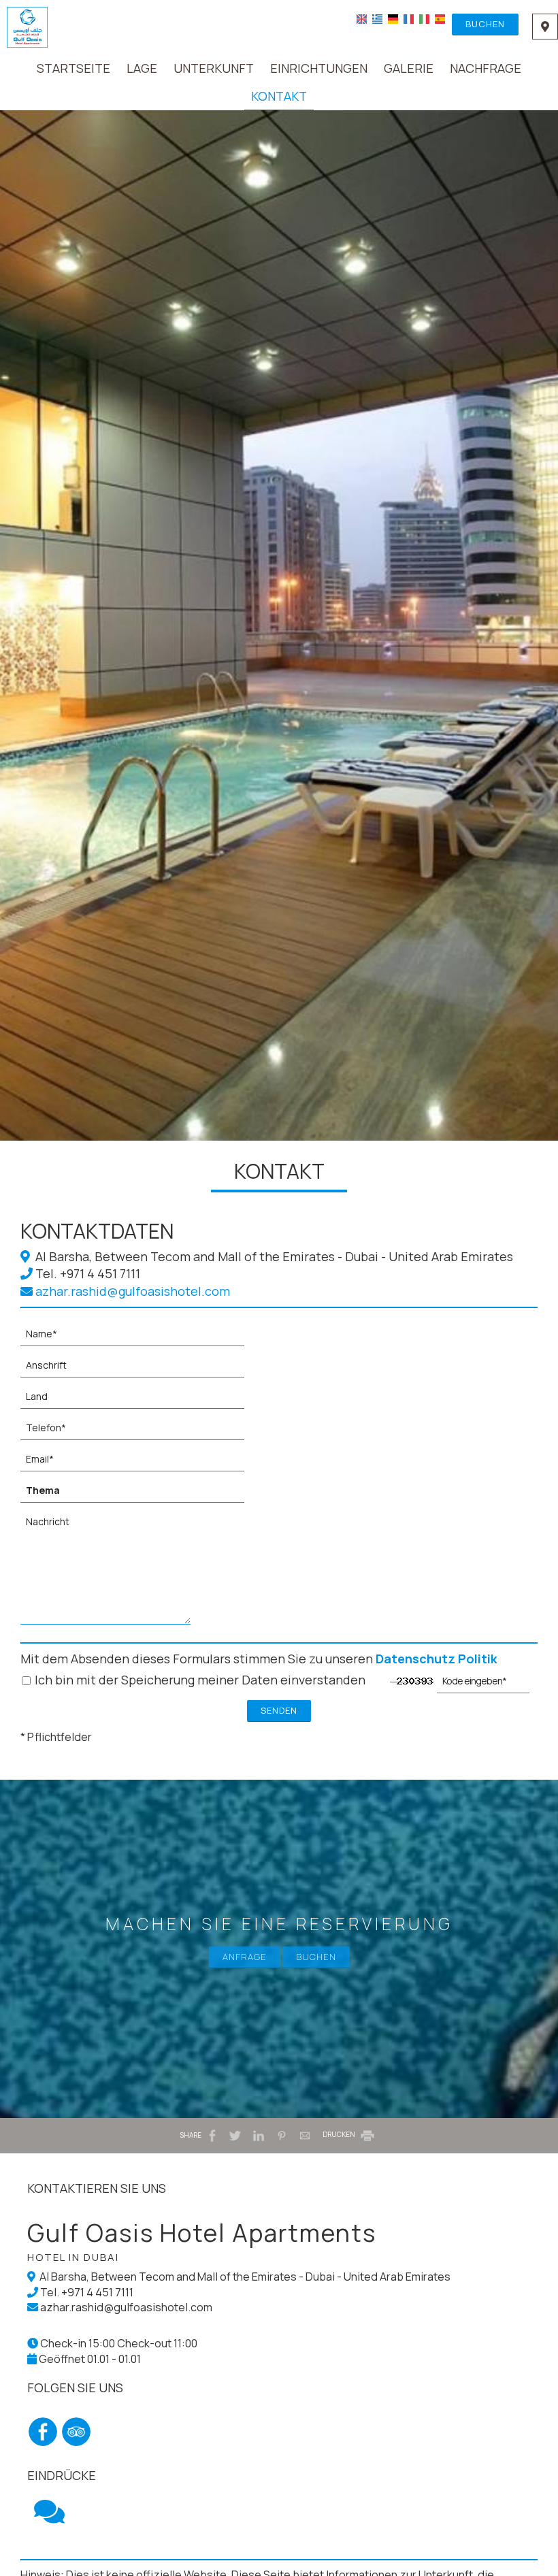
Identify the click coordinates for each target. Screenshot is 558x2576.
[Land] (139, 1400)
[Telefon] (139, 1431)
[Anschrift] (139, 1369)
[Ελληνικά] (377, 18)
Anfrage (245, 1957)
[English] (362, 18)
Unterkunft (214, 68)
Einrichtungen (319, 68)
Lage (142, 68)
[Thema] (139, 1494)
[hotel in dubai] (27, 26)
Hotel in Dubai (73, 2257)
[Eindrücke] (49, 2517)
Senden (279, 1710)
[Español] (440, 18)
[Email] (139, 1463)
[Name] (139, 1337)
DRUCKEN (340, 2134)
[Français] (409, 18)
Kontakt (279, 96)
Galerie (409, 68)
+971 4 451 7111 (100, 1273)
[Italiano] (424, 18)
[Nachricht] (109, 1572)
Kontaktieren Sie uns (97, 2188)
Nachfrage (486, 68)
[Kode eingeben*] (483, 1684)
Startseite (73, 68)
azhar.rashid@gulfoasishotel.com (131, 1291)
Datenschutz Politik (437, 1659)
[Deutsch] (393, 18)
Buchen (485, 24)
